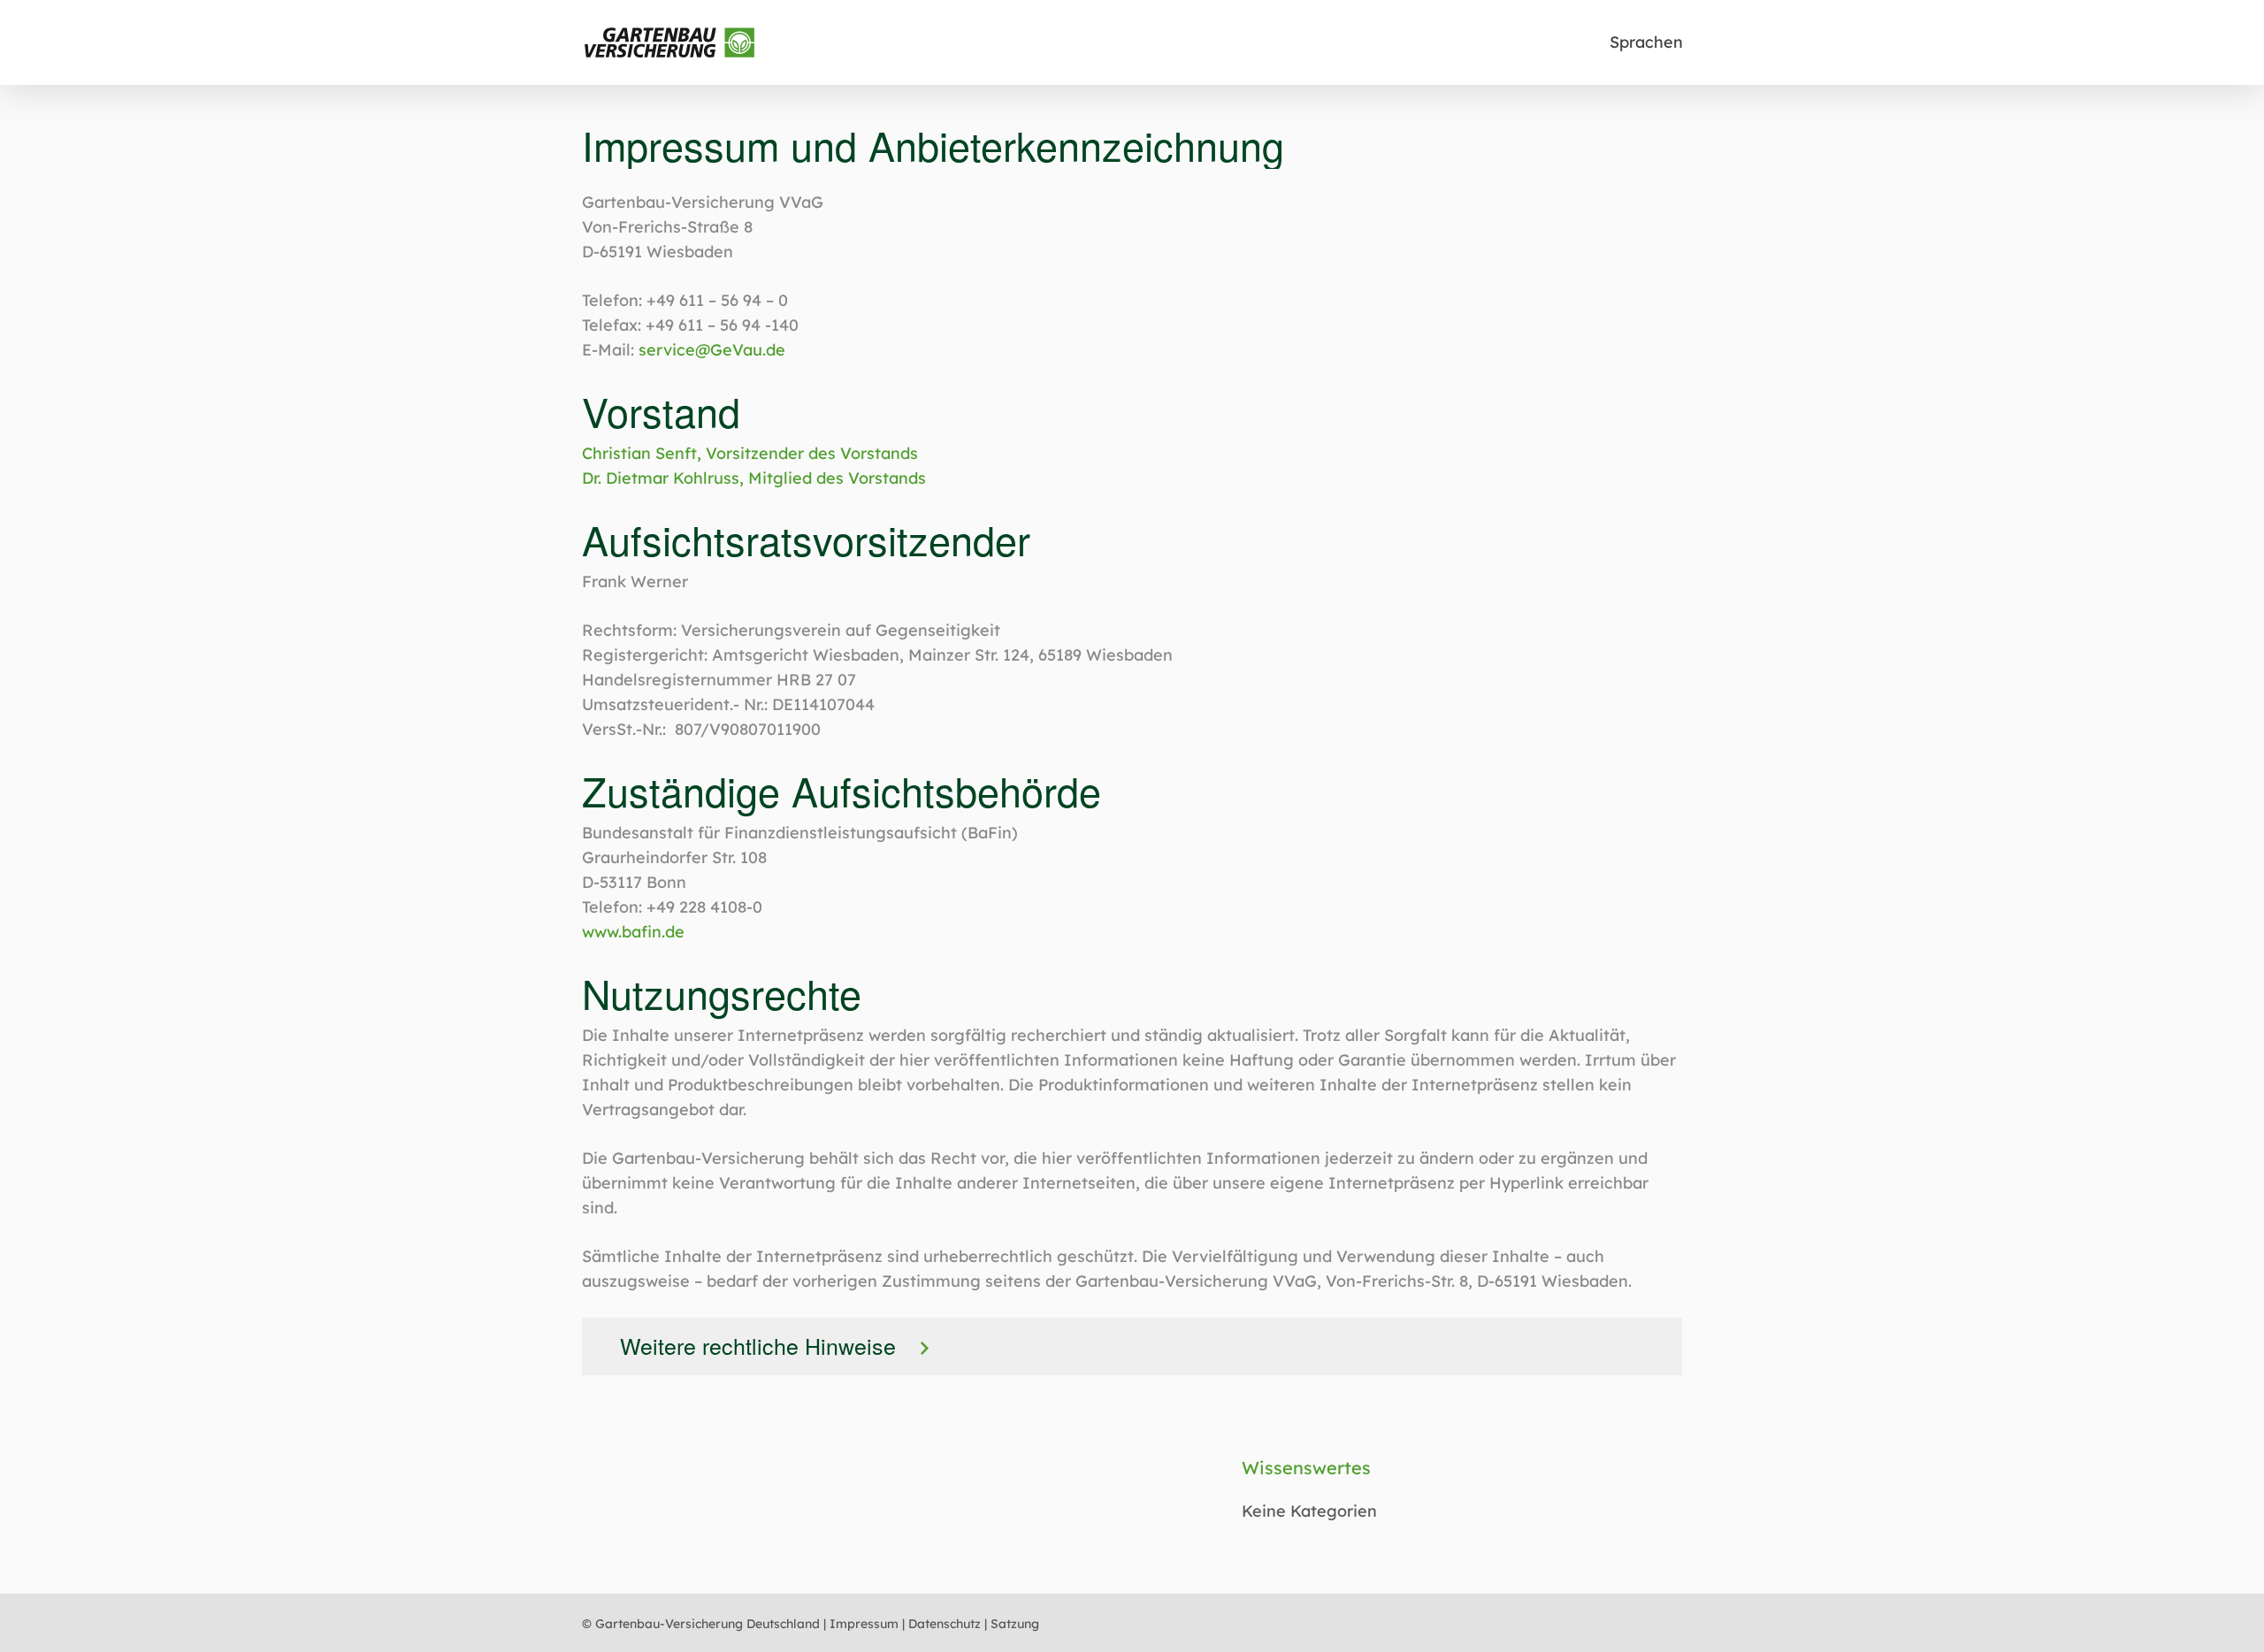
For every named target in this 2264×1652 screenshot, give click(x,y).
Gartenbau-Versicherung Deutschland (707, 1624)
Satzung (1015, 1624)
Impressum (864, 1624)
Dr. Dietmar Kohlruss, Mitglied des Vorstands (754, 478)
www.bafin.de (633, 932)
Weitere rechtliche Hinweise (758, 1345)
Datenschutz (945, 1624)
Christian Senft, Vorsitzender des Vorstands (750, 453)
